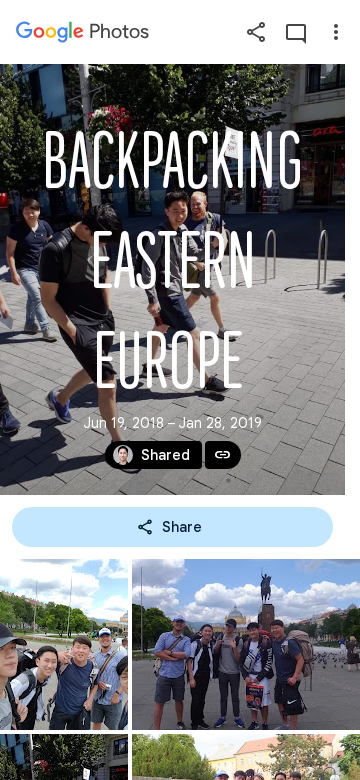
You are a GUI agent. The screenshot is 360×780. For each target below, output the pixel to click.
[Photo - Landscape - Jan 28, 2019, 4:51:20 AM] (246, 644)
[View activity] (296, 32)
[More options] (336, 32)
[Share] (256, 32)
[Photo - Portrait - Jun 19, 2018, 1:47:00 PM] (64, 644)
